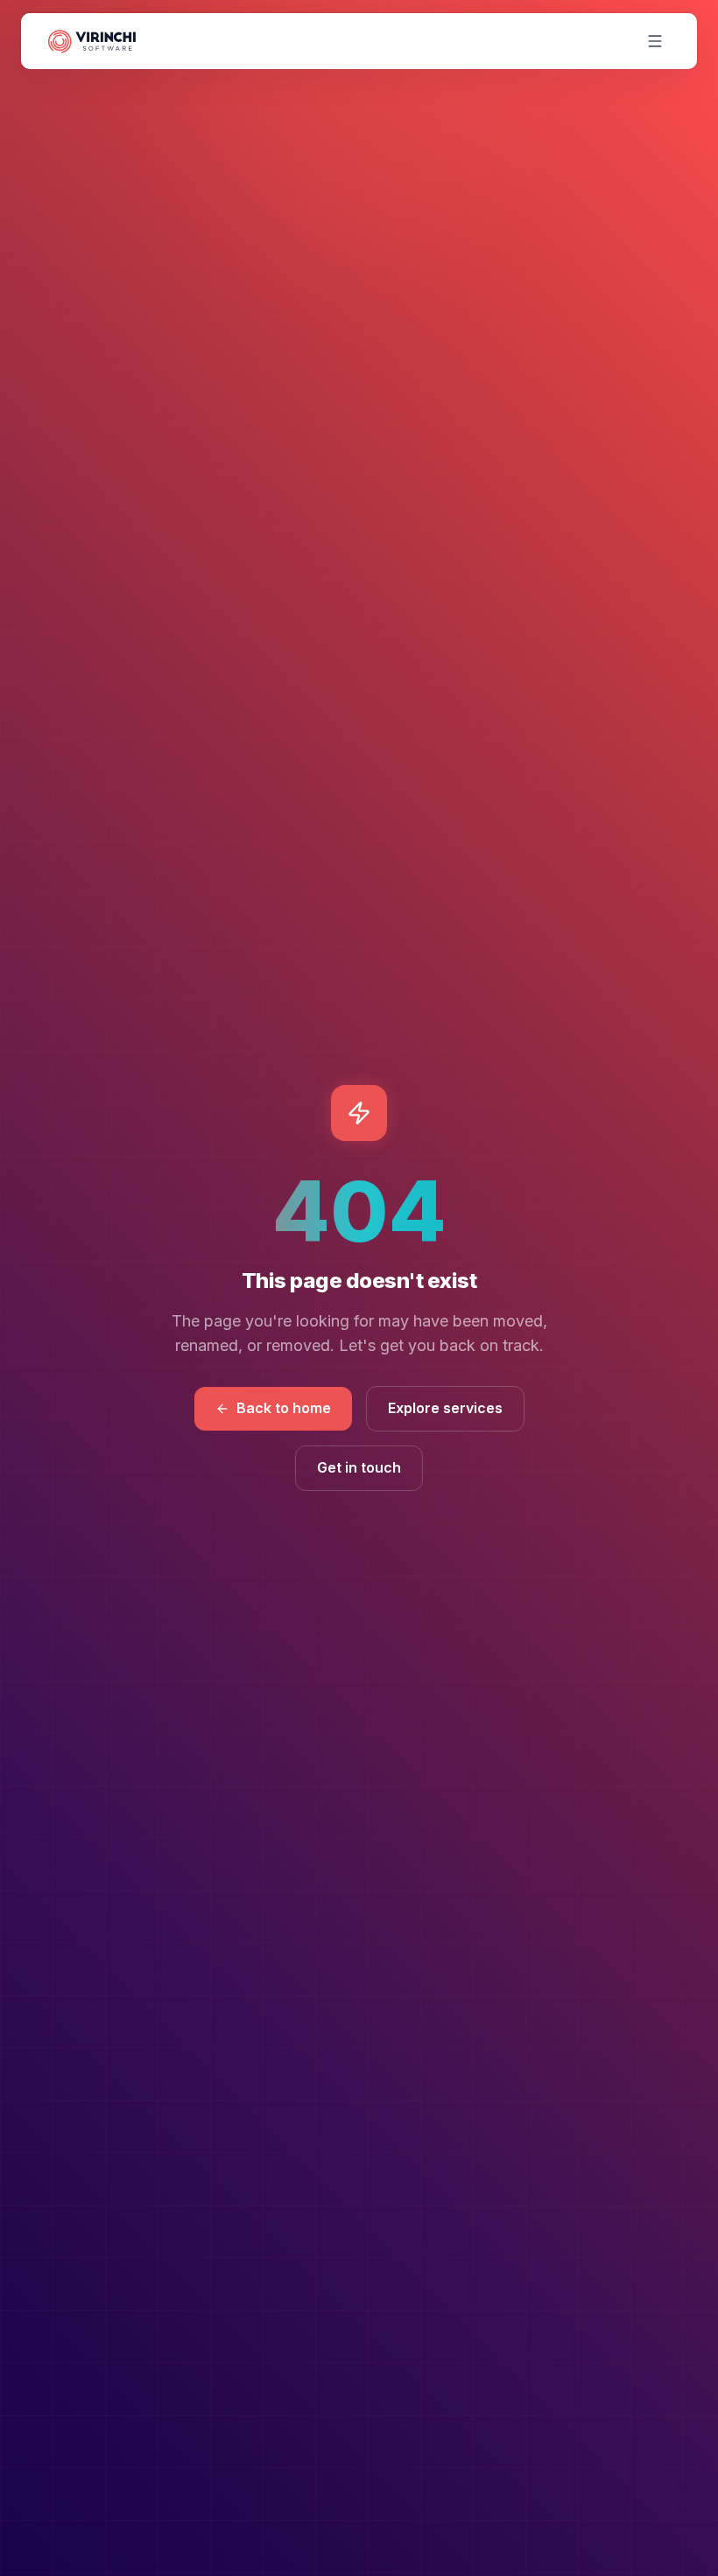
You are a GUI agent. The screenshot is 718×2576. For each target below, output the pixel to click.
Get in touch (359, 1467)
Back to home (284, 1408)
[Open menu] (655, 41)
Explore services (445, 1408)
